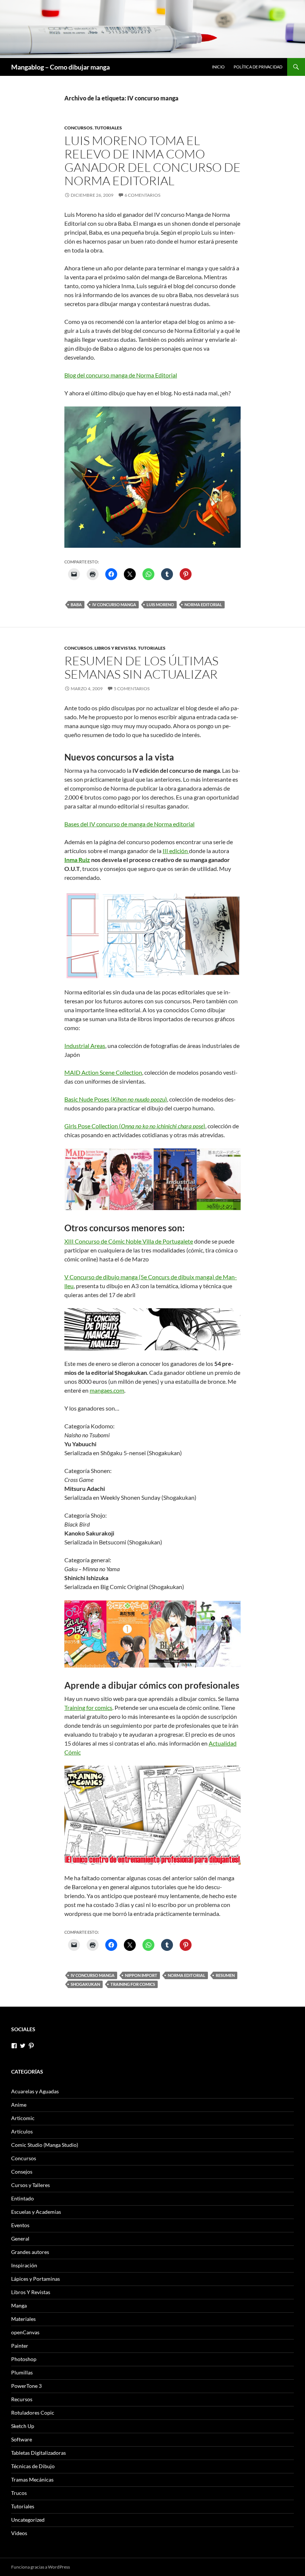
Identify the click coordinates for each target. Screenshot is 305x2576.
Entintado (23, 2198)
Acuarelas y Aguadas (35, 2091)
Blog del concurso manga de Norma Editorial (121, 375)
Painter (20, 2346)
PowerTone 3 (26, 2386)
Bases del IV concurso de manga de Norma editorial (129, 824)
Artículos (22, 2131)
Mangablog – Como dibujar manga (60, 67)
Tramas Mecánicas (32, 2479)
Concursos (78, 128)
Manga (19, 2305)
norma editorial (203, 604)
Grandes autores (30, 2252)
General (20, 2239)
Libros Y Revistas (115, 648)
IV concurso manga (114, 604)
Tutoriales (108, 128)
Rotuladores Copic (33, 2413)
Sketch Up (23, 2426)
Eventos (20, 2225)
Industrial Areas (85, 1046)
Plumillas (22, 2372)
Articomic (23, 2118)
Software (22, 2439)
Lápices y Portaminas (36, 2279)
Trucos (19, 2493)
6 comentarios (142, 195)
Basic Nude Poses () (116, 1099)
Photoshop (24, 2359)
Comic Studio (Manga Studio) (45, 2145)
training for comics (133, 1984)
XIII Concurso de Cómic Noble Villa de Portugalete (129, 1241)
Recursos (22, 2399)
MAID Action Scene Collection (103, 1072)
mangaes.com (107, 1390)
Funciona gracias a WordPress (41, 2567)
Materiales (23, 2319)
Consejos (22, 2172)
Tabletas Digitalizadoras (38, 2453)
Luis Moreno (160, 604)
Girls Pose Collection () (135, 1126)
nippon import (141, 1975)
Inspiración (24, 2265)
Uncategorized (28, 2520)
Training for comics (88, 1707)
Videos (19, 2533)
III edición (176, 851)
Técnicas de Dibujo (33, 2466)
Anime (19, 2105)
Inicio (218, 67)
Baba (76, 604)
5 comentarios (132, 689)
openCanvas (25, 2332)
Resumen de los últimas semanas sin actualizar (141, 667)
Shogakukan (85, 1984)
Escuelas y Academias (36, 2212)
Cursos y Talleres (30, 2185)
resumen (225, 1975)
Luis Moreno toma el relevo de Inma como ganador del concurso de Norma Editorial (152, 160)
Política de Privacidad (258, 67)
